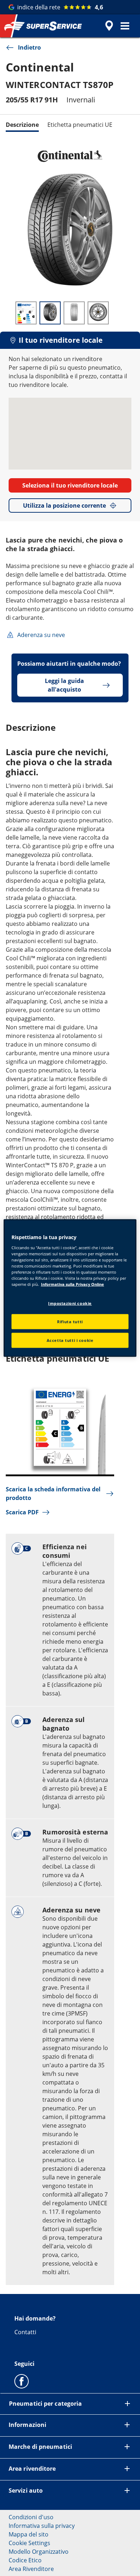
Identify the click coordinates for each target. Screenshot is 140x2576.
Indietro (29, 47)
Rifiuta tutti (70, 1322)
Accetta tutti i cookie (70, 1340)
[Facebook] (22, 2381)
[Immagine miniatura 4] (98, 313)
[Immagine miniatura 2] (50, 313)
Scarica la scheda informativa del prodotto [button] (53, 1494)
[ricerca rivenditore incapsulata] (109, 26)
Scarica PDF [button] (22, 1512)
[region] (70, 1288)
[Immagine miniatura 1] (26, 313)
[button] (125, 26)
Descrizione (22, 125)
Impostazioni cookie (70, 1303)
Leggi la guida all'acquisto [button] (64, 685)
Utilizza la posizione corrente (64, 505)
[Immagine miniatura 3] (74, 313)
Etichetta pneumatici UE (80, 125)
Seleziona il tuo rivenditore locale (70, 485)
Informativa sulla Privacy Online (73, 1284)
